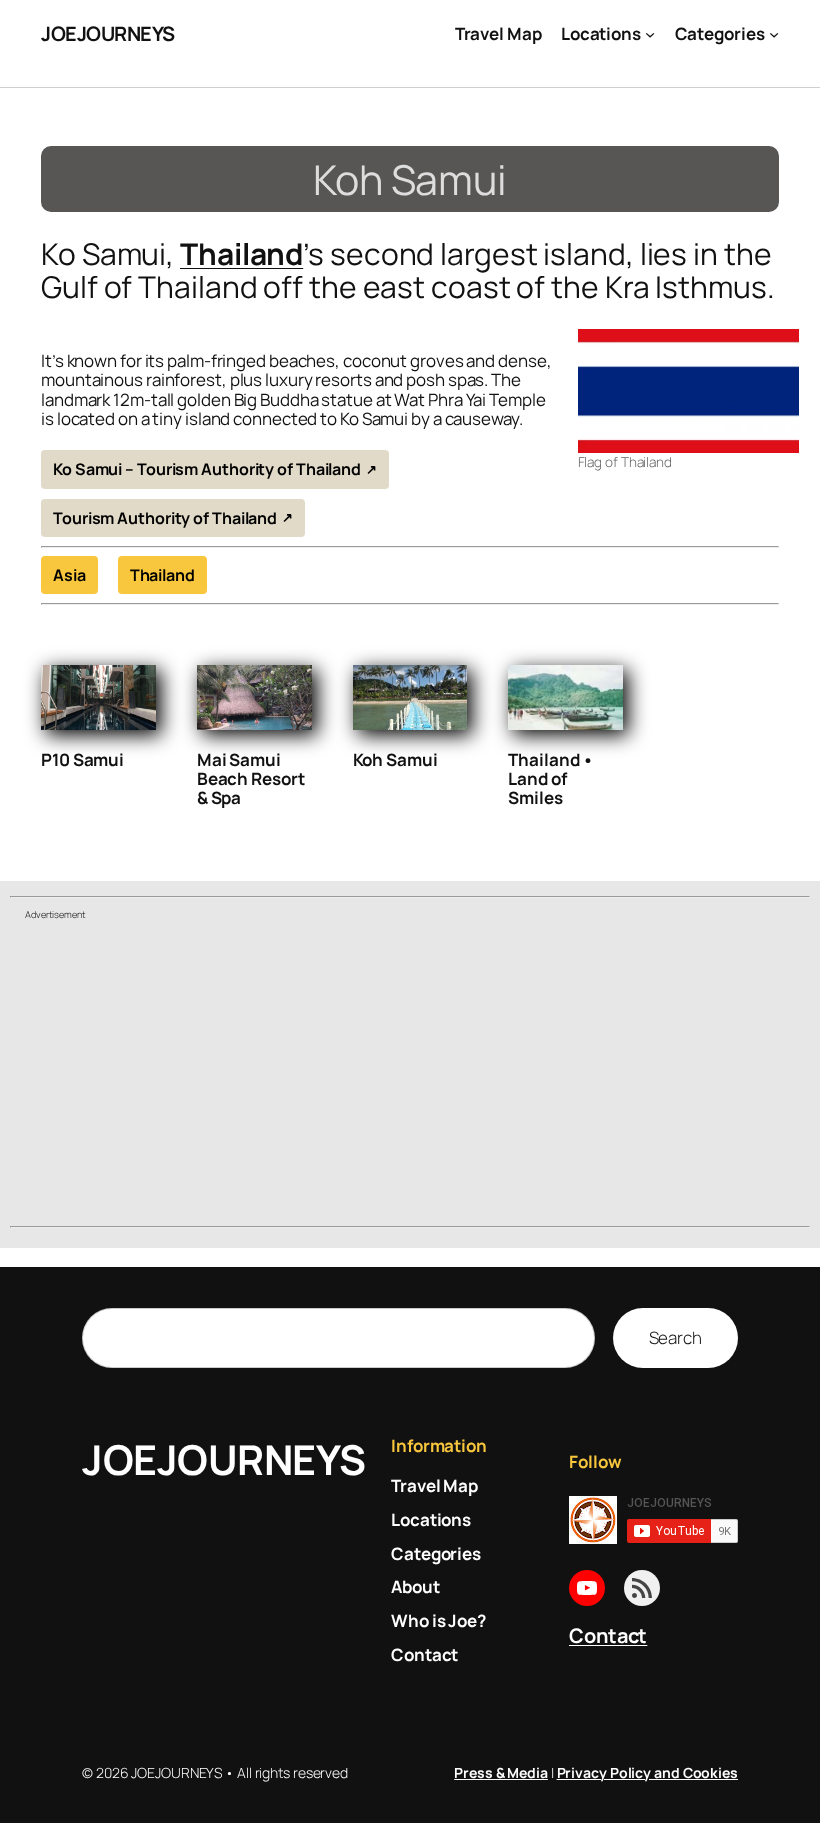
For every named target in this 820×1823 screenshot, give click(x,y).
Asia (69, 575)
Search (675, 1337)
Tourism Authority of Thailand (165, 518)
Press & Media (501, 1772)
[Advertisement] (410, 1076)
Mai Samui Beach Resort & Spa (251, 778)
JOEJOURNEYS (108, 33)
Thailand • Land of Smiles (551, 778)
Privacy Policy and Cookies (647, 1772)
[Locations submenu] (650, 34)
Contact (608, 1635)
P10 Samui (82, 759)
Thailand (241, 253)
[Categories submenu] (774, 34)
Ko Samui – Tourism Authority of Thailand (207, 469)
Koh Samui (395, 759)
